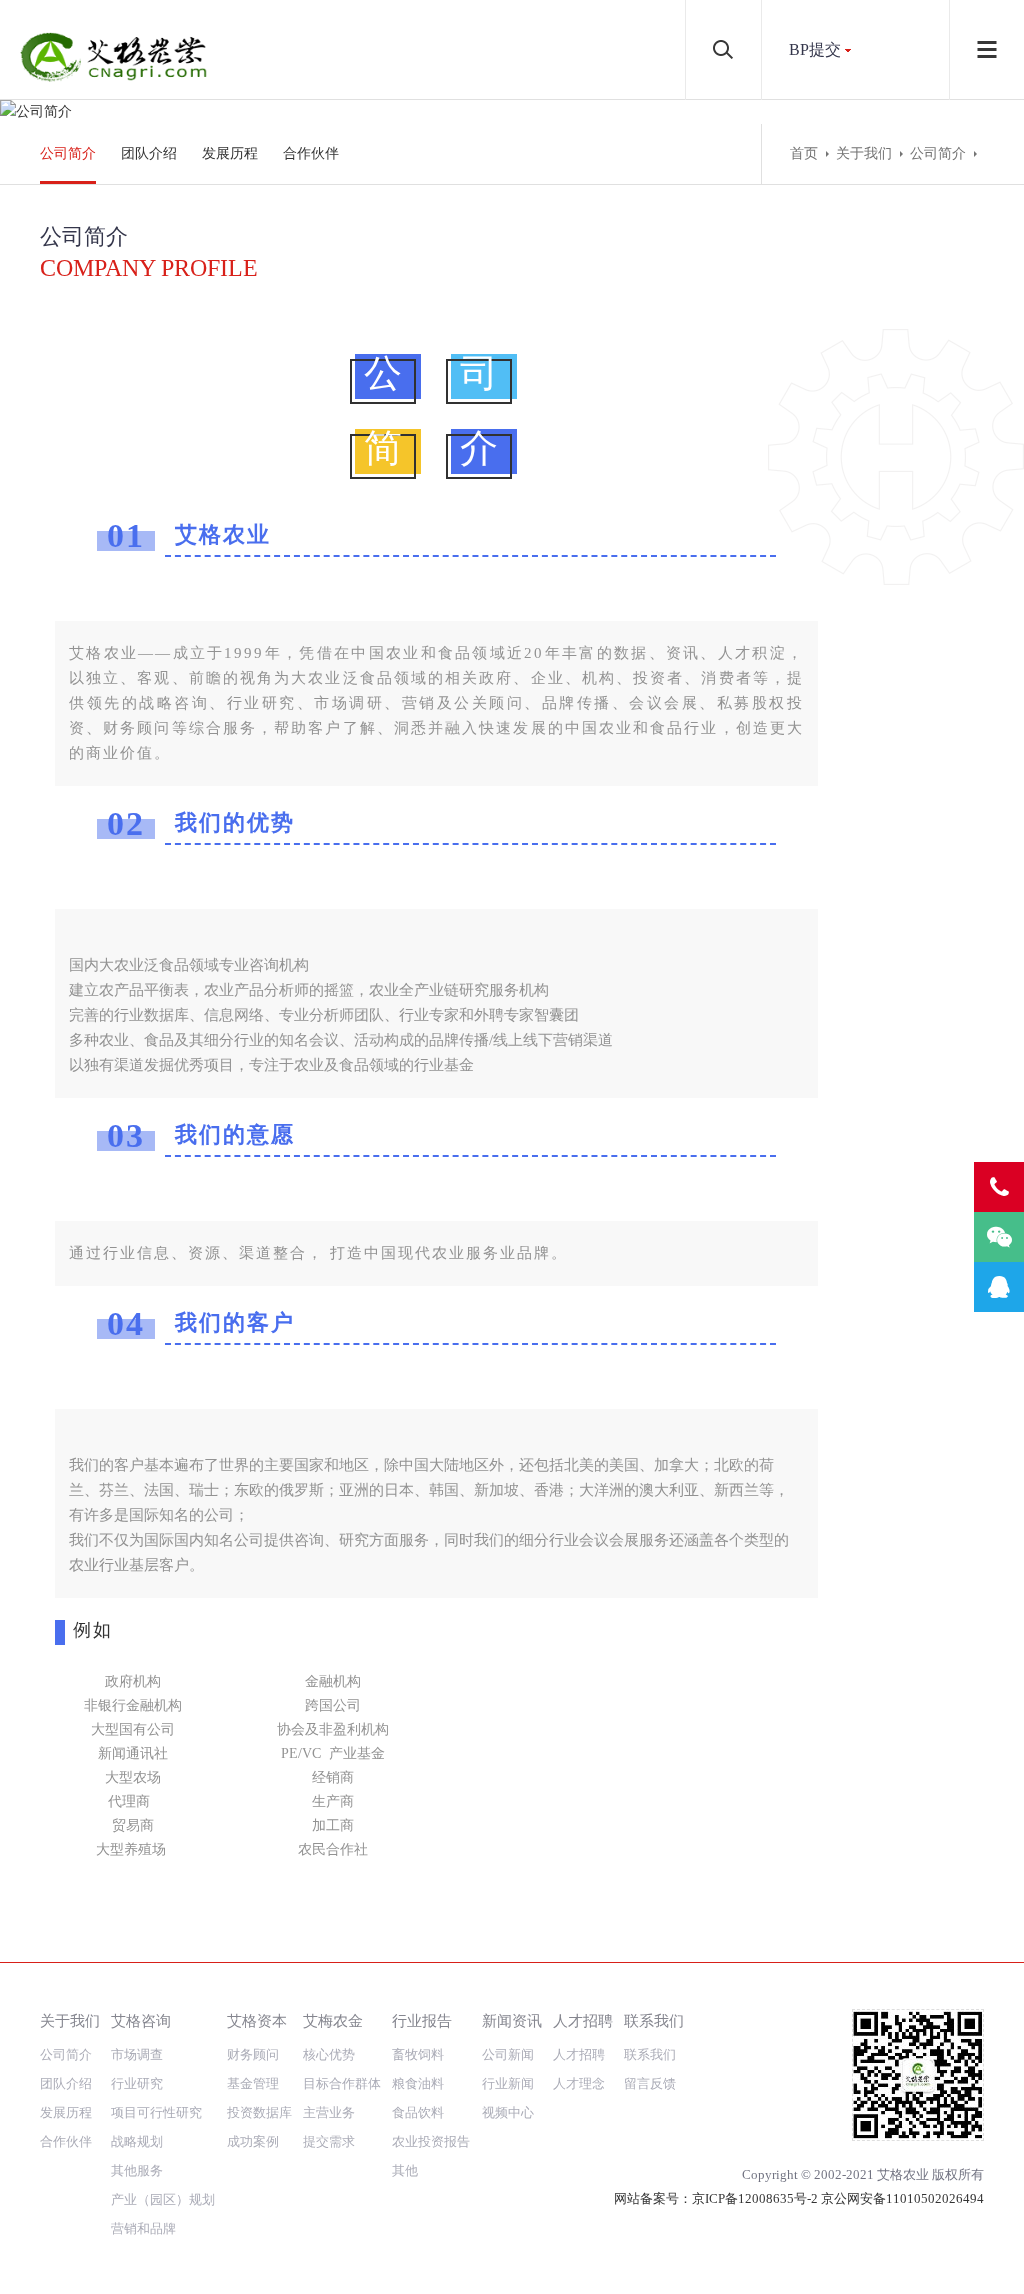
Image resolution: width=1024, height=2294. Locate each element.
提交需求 (329, 2141)
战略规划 (137, 2141)
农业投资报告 (431, 2141)
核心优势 (329, 2054)
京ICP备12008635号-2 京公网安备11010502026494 (838, 2198)
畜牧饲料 (418, 2054)
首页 (804, 153)
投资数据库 (259, 2112)
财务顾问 (253, 2054)
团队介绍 (149, 153)
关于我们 (864, 153)
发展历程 (230, 153)
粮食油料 (418, 2083)
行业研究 (137, 2083)
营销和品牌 (143, 2228)
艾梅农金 (333, 2020)
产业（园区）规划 (163, 2199)
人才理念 (579, 2083)
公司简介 (68, 153)
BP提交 (815, 49)
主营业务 (329, 2112)
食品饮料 (418, 2112)
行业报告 (422, 2020)
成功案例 (253, 2141)
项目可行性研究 (156, 2112)
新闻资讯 (512, 2020)
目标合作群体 (342, 2083)
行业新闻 (508, 2083)
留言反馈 (650, 2083)
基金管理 (253, 2083)
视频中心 (508, 2112)
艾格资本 (257, 2020)
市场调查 (137, 2054)
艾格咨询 (141, 2020)
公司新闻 (508, 2054)
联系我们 (654, 2020)
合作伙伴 (311, 153)
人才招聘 (583, 2020)
